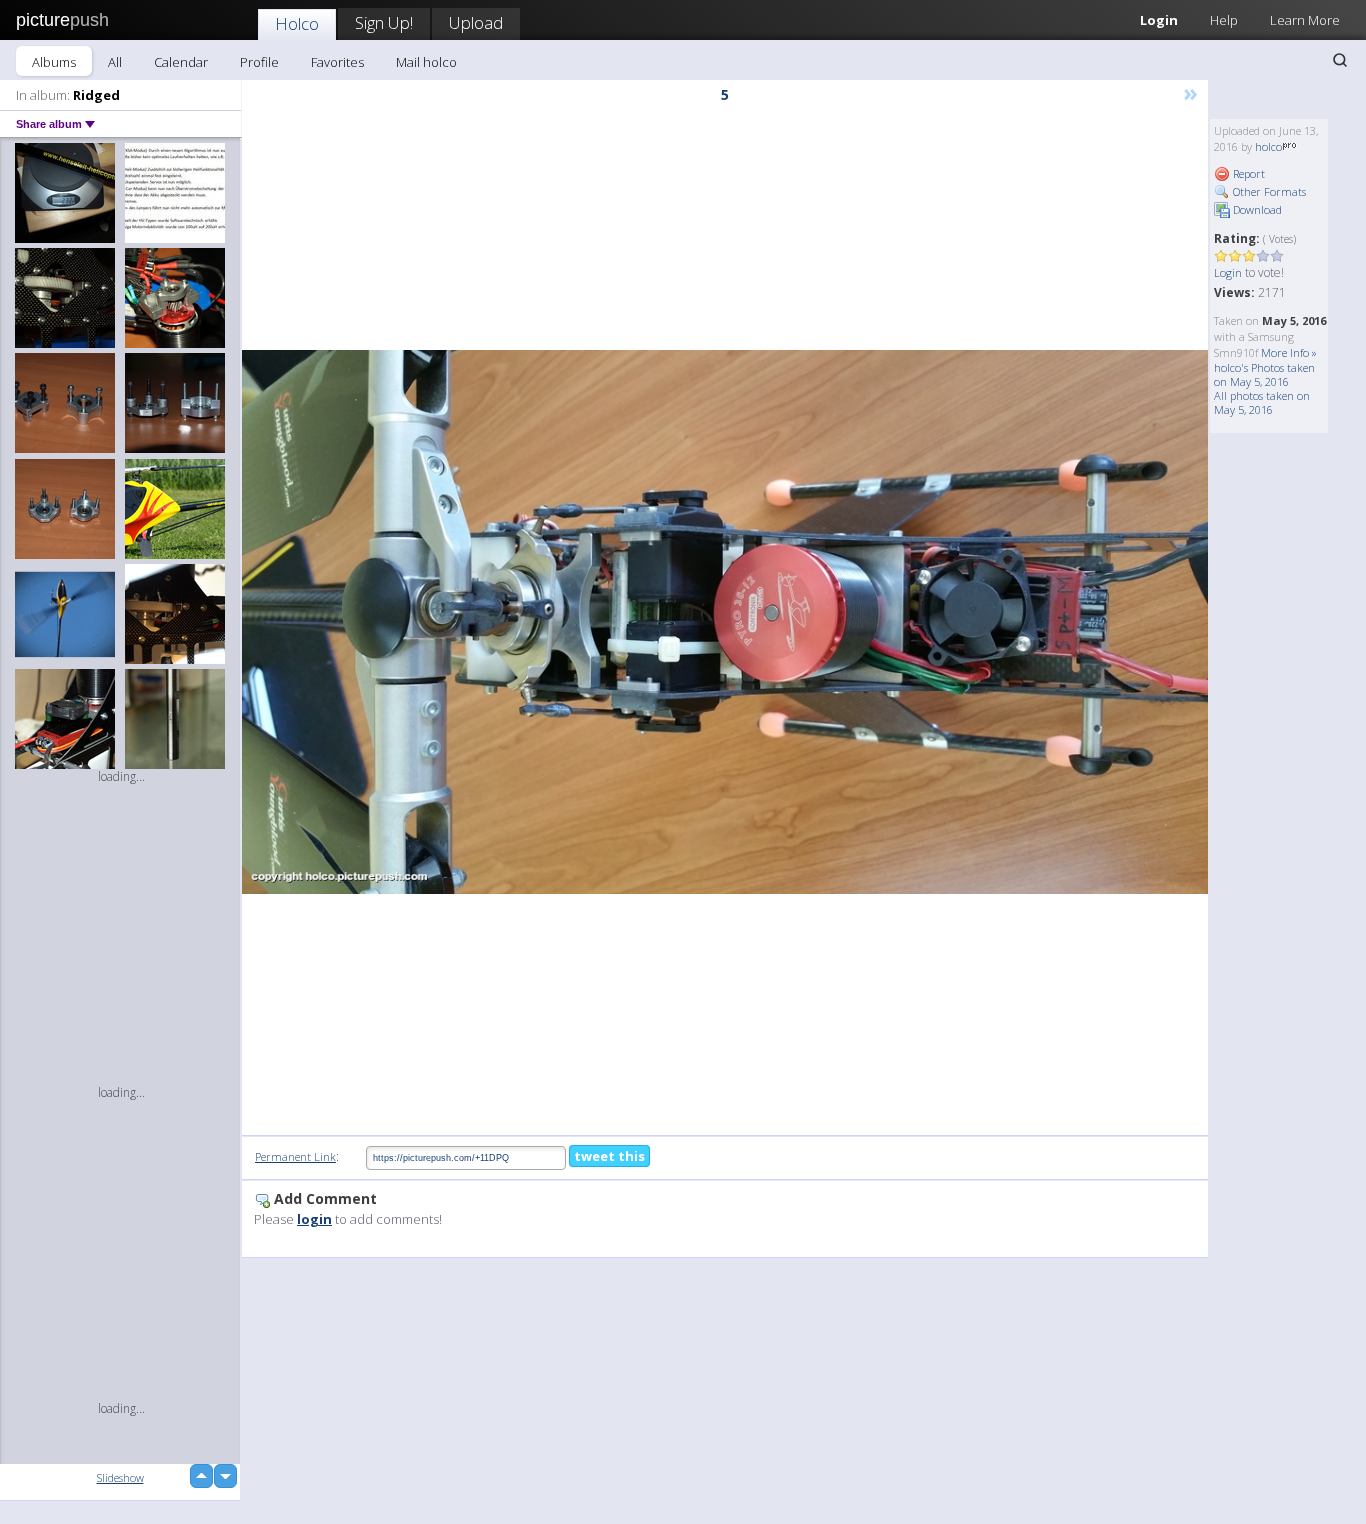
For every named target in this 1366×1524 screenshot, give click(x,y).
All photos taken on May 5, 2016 (1262, 402)
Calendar (181, 62)
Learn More (1305, 20)
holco (1268, 146)
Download (1256, 209)
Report (1247, 173)
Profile (259, 62)
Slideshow (120, 1477)
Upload (476, 22)
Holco (297, 23)
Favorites (337, 62)
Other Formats (1268, 191)
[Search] (1340, 60)
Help (1224, 20)
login (314, 1219)
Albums (54, 62)
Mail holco (426, 62)
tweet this (609, 1156)
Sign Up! (384, 22)
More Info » (1289, 352)
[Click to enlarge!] (725, 621)
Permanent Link (295, 1156)
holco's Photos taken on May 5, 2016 (1264, 374)
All (115, 62)
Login (1159, 20)
